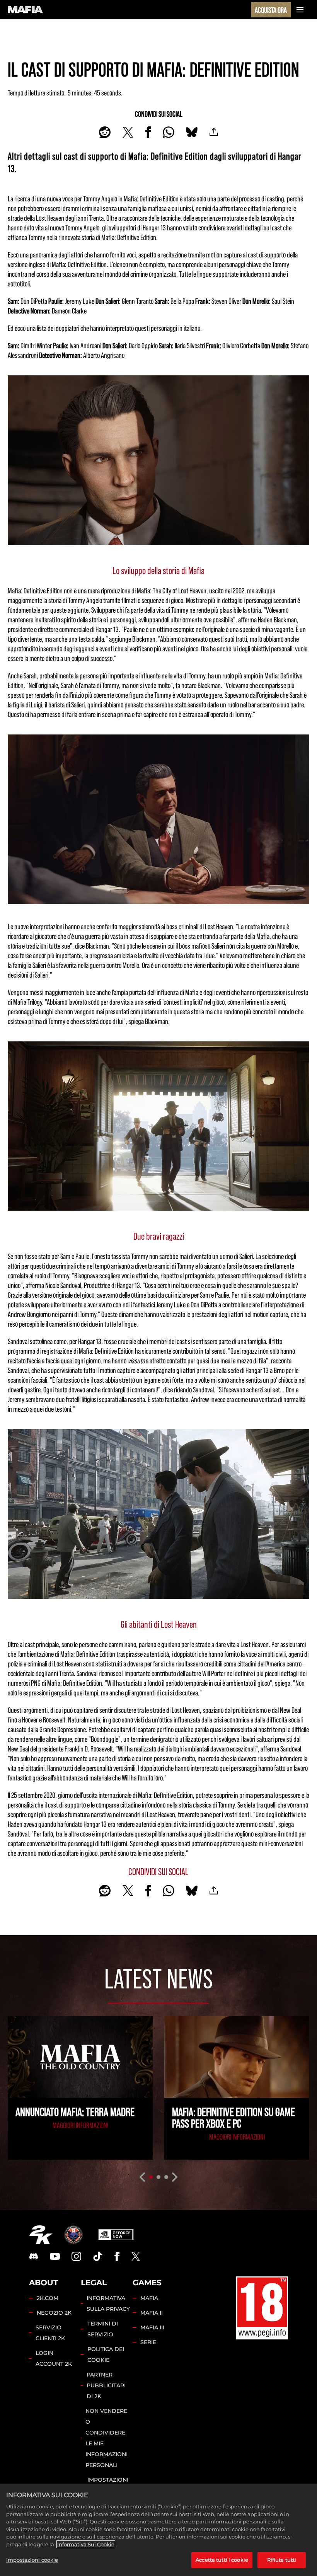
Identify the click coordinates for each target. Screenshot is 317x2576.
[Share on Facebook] (148, 132)
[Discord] (34, 2256)
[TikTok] (98, 2256)
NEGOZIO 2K (54, 2313)
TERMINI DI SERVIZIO (103, 2329)
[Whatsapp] (169, 132)
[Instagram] (77, 2256)
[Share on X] (128, 132)
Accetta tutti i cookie (222, 2560)
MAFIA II (152, 2313)
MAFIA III (152, 2327)
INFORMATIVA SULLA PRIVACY (108, 2303)
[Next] (175, 2177)
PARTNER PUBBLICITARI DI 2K (106, 2385)
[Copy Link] (214, 132)
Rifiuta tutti (282, 2560)
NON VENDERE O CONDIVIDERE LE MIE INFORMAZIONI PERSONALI (107, 2438)
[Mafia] (26, 10)
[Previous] (142, 2177)
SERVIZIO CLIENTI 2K (50, 2333)
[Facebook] (117, 2256)
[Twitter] (136, 2256)
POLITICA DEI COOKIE (106, 2355)
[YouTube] (55, 2256)
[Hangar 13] (73, 2235)
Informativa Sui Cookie (86, 2544)
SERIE (148, 2342)
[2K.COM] (41, 2235)
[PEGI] (262, 2308)
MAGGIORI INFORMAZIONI (80, 2125)
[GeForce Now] (116, 2235)
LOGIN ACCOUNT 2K (54, 2358)
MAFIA (149, 2298)
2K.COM (48, 2298)
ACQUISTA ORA (271, 10)
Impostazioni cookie (32, 2560)
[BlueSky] (192, 132)
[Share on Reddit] (105, 132)
